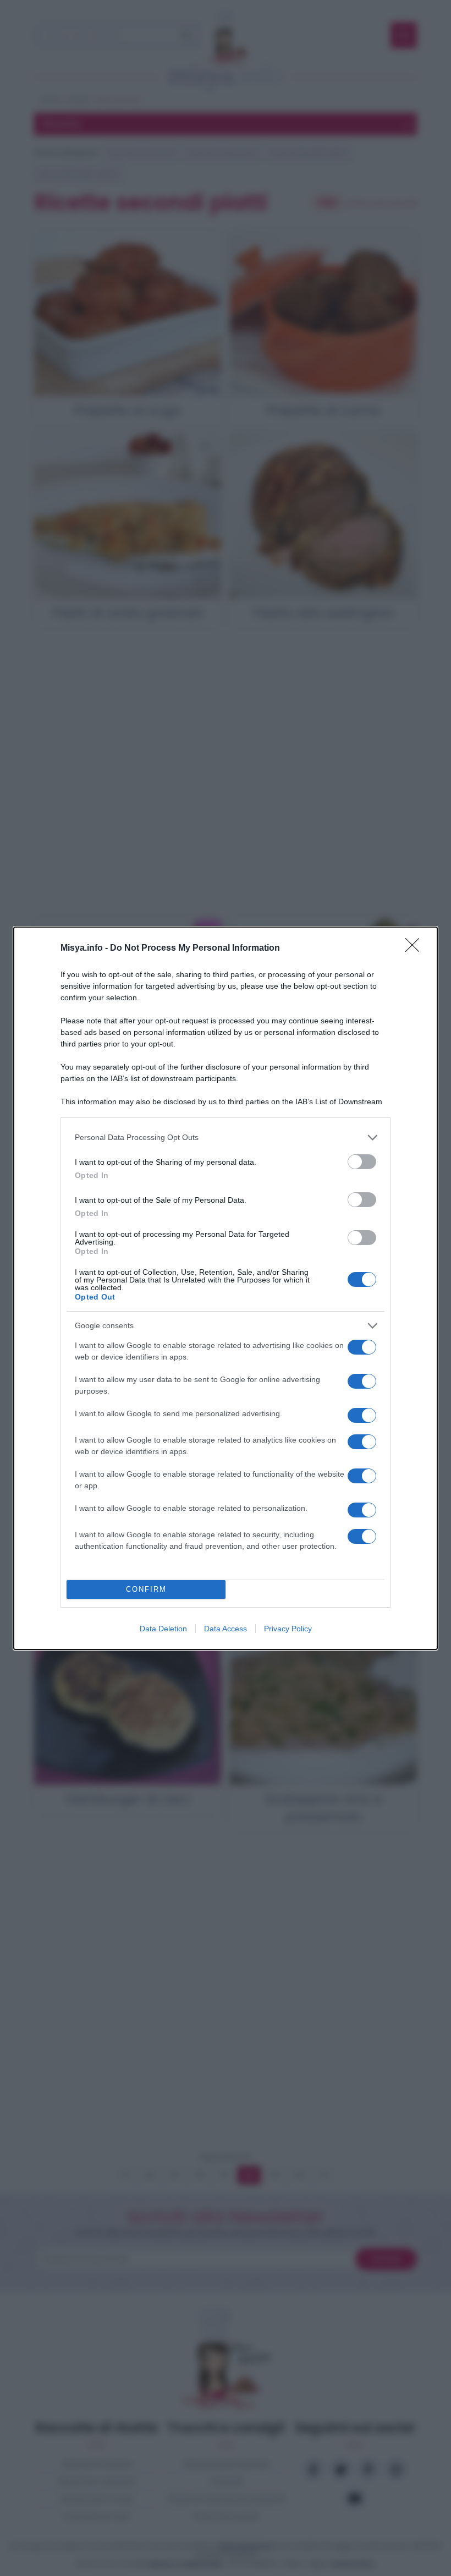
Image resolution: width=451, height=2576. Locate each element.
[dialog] (226, 1288)
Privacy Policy (288, 1629)
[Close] (416, 949)
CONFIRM (146, 1589)
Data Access (226, 1629)
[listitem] (226, 1138)
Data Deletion (163, 1629)
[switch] (362, 1162)
